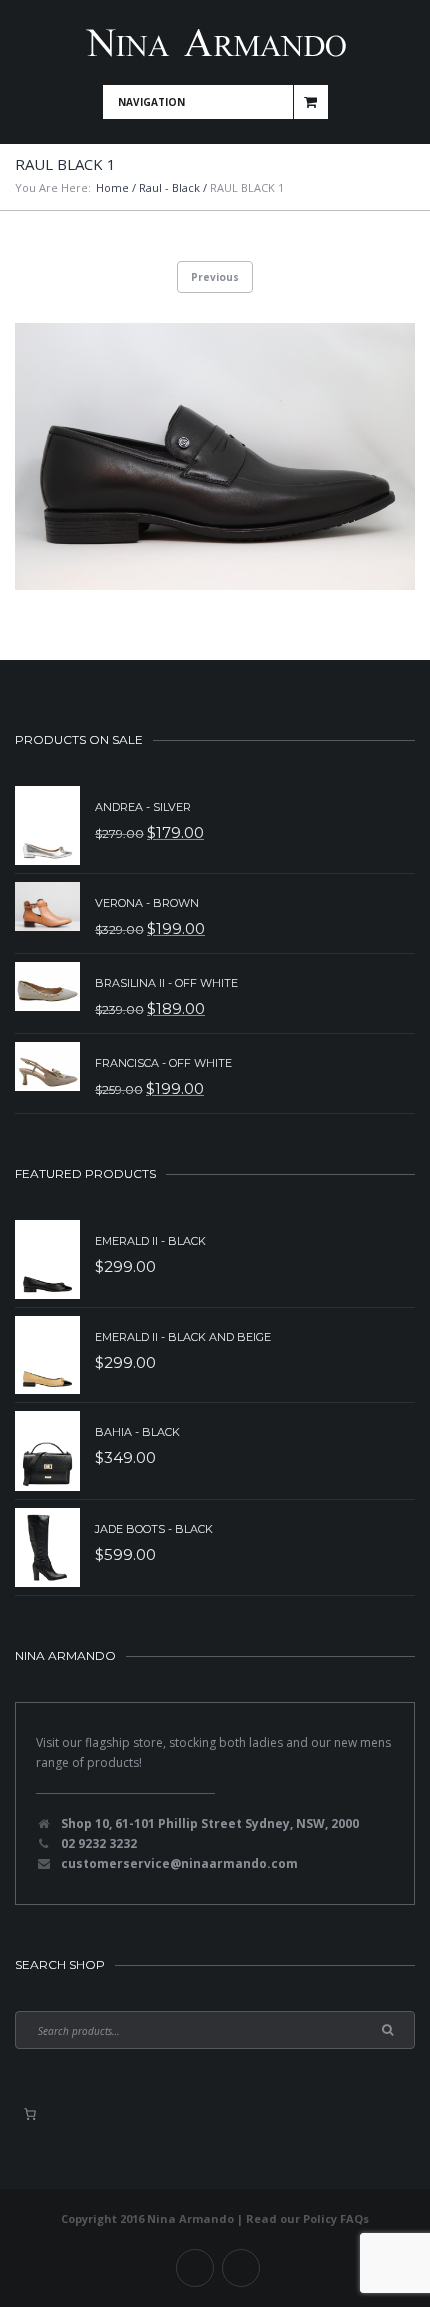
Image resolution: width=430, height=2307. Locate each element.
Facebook (195, 2268)
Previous (215, 277)
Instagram (241, 2268)
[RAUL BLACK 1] (215, 456)
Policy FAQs (336, 2218)
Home (112, 187)
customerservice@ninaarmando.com (179, 1863)
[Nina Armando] (215, 42)
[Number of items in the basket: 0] (30, 2114)
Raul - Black (169, 187)
